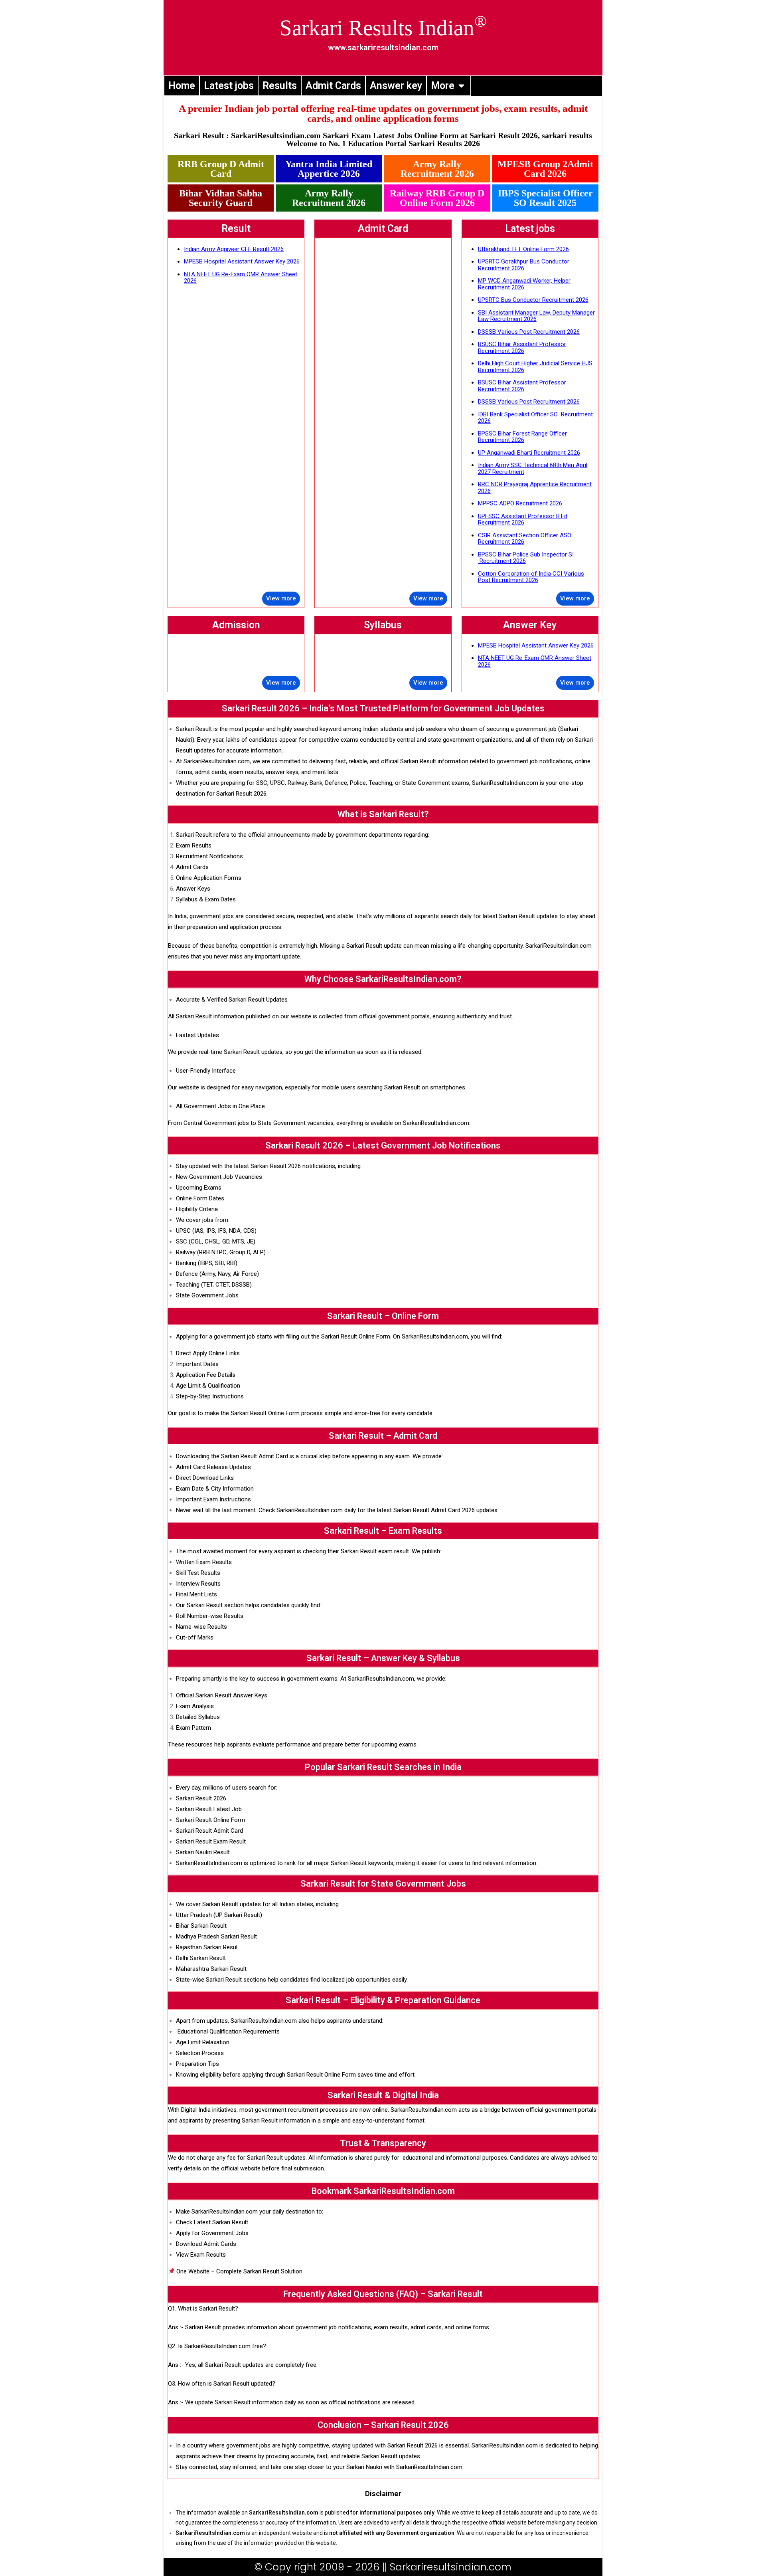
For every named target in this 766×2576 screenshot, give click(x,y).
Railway (297, 783)
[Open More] (461, 86)
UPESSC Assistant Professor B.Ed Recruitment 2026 (523, 520)
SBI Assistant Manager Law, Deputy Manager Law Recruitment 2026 (536, 316)
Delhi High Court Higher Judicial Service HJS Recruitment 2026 (535, 367)
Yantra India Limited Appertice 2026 (329, 169)
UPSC (277, 783)
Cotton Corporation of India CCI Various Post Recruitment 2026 (531, 577)
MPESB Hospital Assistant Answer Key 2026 (242, 261)
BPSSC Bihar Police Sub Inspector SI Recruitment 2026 (526, 558)
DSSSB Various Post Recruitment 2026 (529, 332)
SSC (262, 783)
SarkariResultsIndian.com (217, 761)
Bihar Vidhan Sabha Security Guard (221, 198)
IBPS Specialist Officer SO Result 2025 (545, 198)
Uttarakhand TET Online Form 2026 (523, 249)
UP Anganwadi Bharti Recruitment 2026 (529, 453)
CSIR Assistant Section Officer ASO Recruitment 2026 (525, 539)
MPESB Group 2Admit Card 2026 (545, 169)
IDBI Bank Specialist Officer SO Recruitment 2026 (535, 418)
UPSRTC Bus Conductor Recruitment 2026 (533, 300)
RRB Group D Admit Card (221, 169)
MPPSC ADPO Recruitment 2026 (520, 503)
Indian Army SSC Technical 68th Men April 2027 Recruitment (533, 468)
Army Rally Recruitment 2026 (437, 169)
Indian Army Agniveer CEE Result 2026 (234, 249)
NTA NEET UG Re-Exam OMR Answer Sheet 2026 (241, 278)
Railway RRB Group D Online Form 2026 (437, 198)
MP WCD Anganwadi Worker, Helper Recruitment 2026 (524, 284)
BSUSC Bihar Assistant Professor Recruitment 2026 (522, 347)
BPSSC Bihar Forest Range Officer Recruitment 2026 (522, 437)
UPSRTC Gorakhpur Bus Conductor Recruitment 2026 (524, 265)
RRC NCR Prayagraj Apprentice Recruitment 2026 (535, 488)
